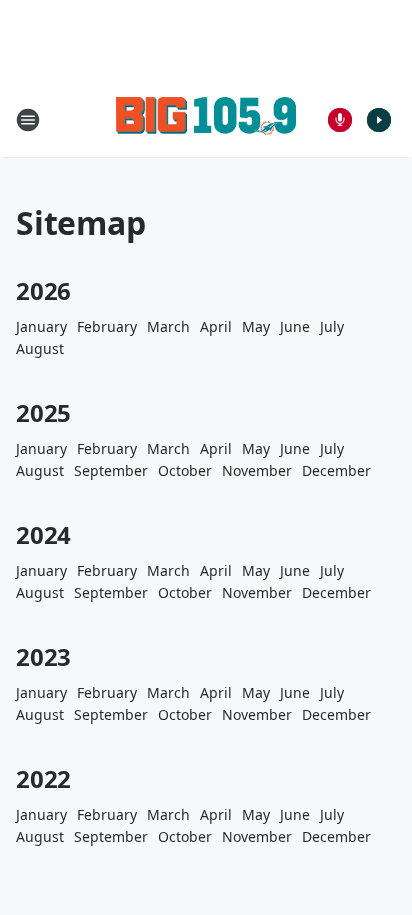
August (40, 348)
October (185, 470)
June (295, 326)
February (107, 326)
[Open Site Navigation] (28, 120)
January (41, 326)
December (336, 470)
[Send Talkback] (340, 120)
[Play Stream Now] (379, 120)
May (256, 326)
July (332, 326)
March (168, 326)
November (257, 470)
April (216, 326)
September (111, 470)
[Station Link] (206, 119)
